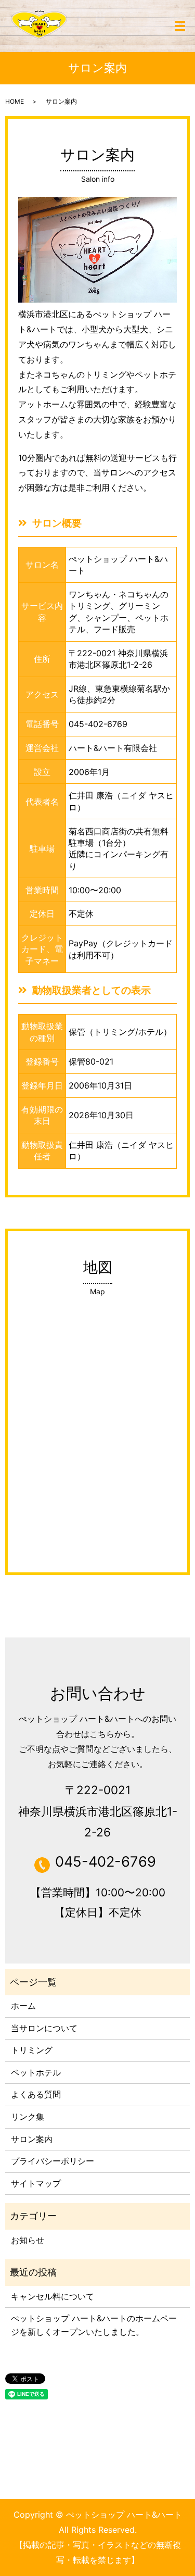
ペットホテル (36, 2072)
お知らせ (28, 2240)
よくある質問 (36, 2094)
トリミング (32, 2050)
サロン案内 (32, 2139)
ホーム (23, 2006)
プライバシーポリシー (53, 2161)
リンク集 (28, 2117)
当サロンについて (44, 2028)
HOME (15, 101)
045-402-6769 (98, 724)
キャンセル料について (53, 2296)
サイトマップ (36, 2183)
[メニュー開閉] (180, 26)
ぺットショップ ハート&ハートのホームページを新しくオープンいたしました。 (94, 2325)
